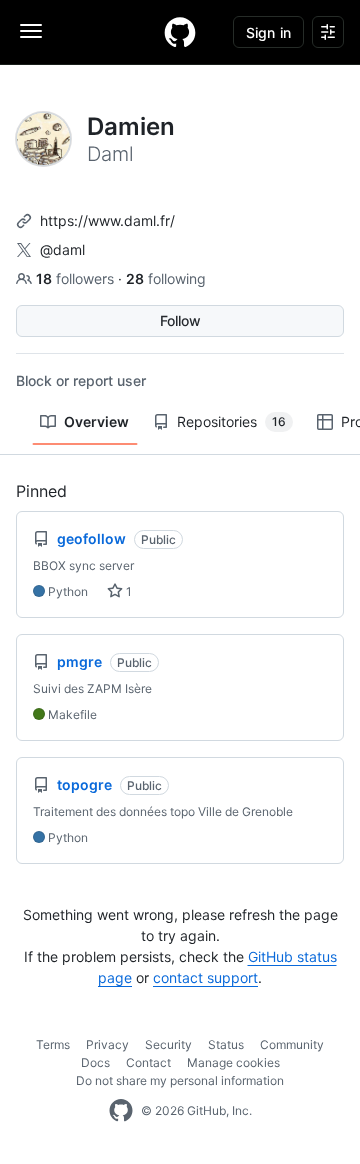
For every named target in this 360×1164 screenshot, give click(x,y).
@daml (62, 249)
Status (226, 1044)
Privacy (107, 1044)
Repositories (231, 421)
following (166, 278)
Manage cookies (233, 1062)
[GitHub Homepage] (121, 1111)
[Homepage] (180, 32)
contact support (205, 977)
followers (77, 278)
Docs (95, 1062)
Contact (148, 1062)
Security (168, 1044)
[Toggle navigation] (31, 31)
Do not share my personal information (180, 1080)
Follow (180, 320)
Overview (96, 421)
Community (292, 1044)
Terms (53, 1044)
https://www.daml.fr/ (107, 220)
